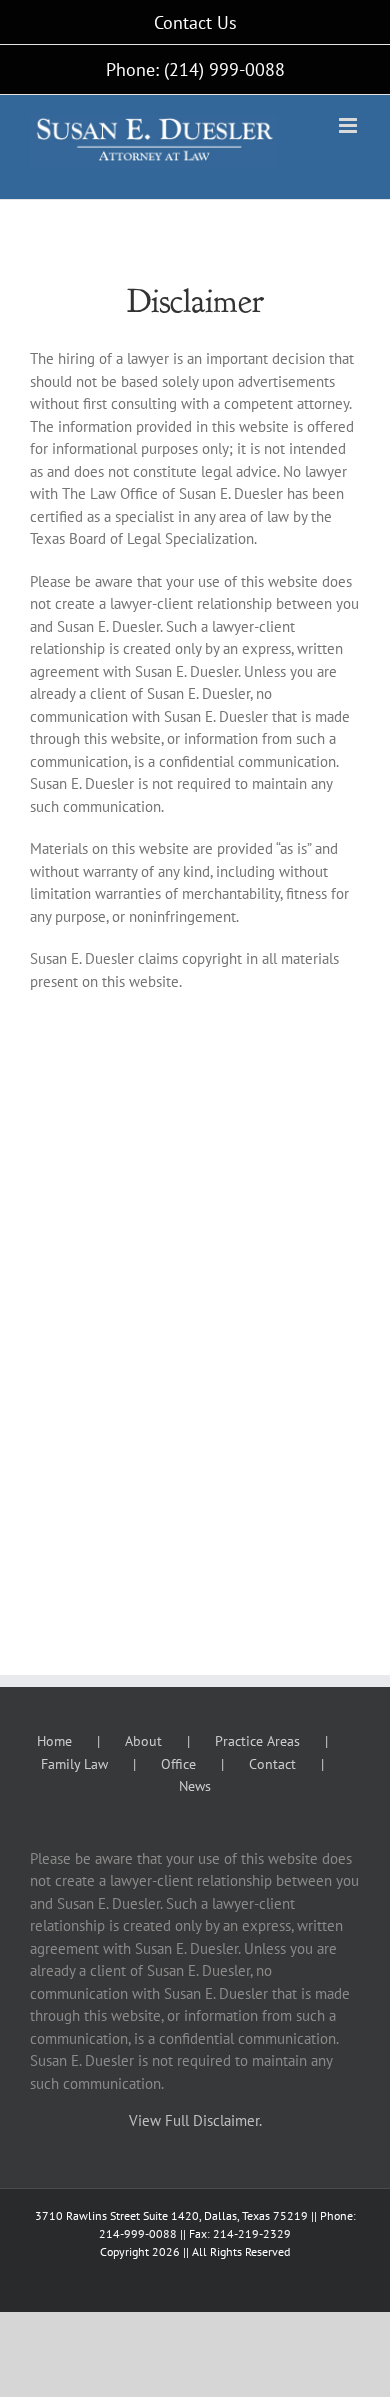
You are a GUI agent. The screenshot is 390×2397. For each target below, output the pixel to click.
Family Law (74, 1764)
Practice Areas (257, 1741)
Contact (272, 1764)
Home (54, 1741)
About (143, 1741)
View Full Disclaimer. (195, 2120)
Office (178, 1764)
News (195, 1786)
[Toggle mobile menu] (349, 125)
